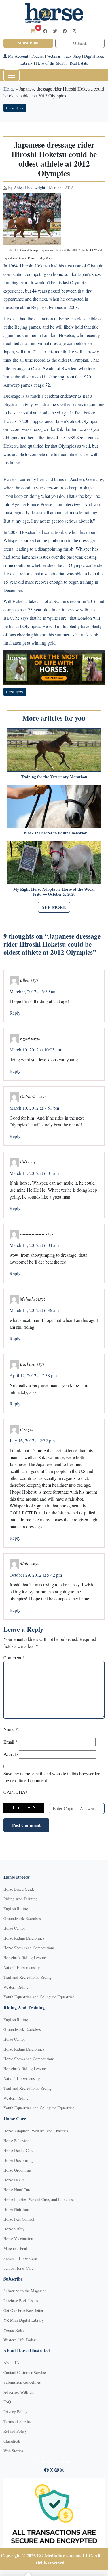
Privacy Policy (15, 2412)
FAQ (7, 2402)
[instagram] (74, 31)
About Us (11, 2363)
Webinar (54, 56)
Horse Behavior (16, 2141)
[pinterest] (65, 31)
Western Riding (16, 1987)
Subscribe (28, 43)
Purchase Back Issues (21, 2301)
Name (11, 1729)
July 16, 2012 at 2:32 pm (32, 1440)
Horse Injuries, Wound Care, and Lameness (39, 2199)
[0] (33, 31)
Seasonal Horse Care (20, 2258)
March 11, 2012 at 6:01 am (34, 1173)
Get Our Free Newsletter (23, 2310)
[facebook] (45, 31)
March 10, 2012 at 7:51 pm (34, 1108)
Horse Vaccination (18, 2239)
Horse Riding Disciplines (24, 1938)
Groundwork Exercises (22, 1918)
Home (9, 89)
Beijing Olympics (47, 307)
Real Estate (79, 63)
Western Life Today (20, 2340)
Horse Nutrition (16, 2209)
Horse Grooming (17, 2170)
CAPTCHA (16, 1792)
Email (11, 1742)
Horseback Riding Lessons (25, 1958)
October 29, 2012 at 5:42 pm (36, 1575)
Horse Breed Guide (19, 1889)
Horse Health (14, 2180)
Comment (14, 1658)
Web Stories (13, 2451)
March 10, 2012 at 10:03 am (35, 1050)
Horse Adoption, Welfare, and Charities (36, 2131)
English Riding (16, 1909)
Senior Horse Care (18, 2268)
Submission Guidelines (22, 2382)
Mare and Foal (15, 2248)
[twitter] (55, 31)
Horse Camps (14, 1928)
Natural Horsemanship (22, 1967)
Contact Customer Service (25, 2372)
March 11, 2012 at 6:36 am (34, 1310)
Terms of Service (17, 2421)
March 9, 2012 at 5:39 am (33, 991)
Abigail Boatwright (30, 188)
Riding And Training (20, 1899)
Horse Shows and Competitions (29, 1948)
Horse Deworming (18, 2160)
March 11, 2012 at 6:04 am (34, 1245)
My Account (18, 56)
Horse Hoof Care (17, 2190)
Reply (15, 1013)
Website (11, 1754)
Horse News (15, 108)
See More (54, 907)
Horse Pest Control (19, 2219)
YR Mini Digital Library (24, 2320)
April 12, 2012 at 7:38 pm (33, 1375)
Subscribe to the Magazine (25, 2291)
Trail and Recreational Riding (28, 1977)
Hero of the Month (51, 63)
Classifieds (12, 2441)
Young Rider (14, 2330)
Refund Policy (15, 2431)
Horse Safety (14, 2229)
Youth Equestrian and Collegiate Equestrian (39, 1997)
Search (82, 43)
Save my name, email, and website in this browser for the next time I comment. (52, 1777)
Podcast (38, 56)
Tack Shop (72, 56)
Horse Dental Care (18, 2150)
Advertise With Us (19, 2392)
